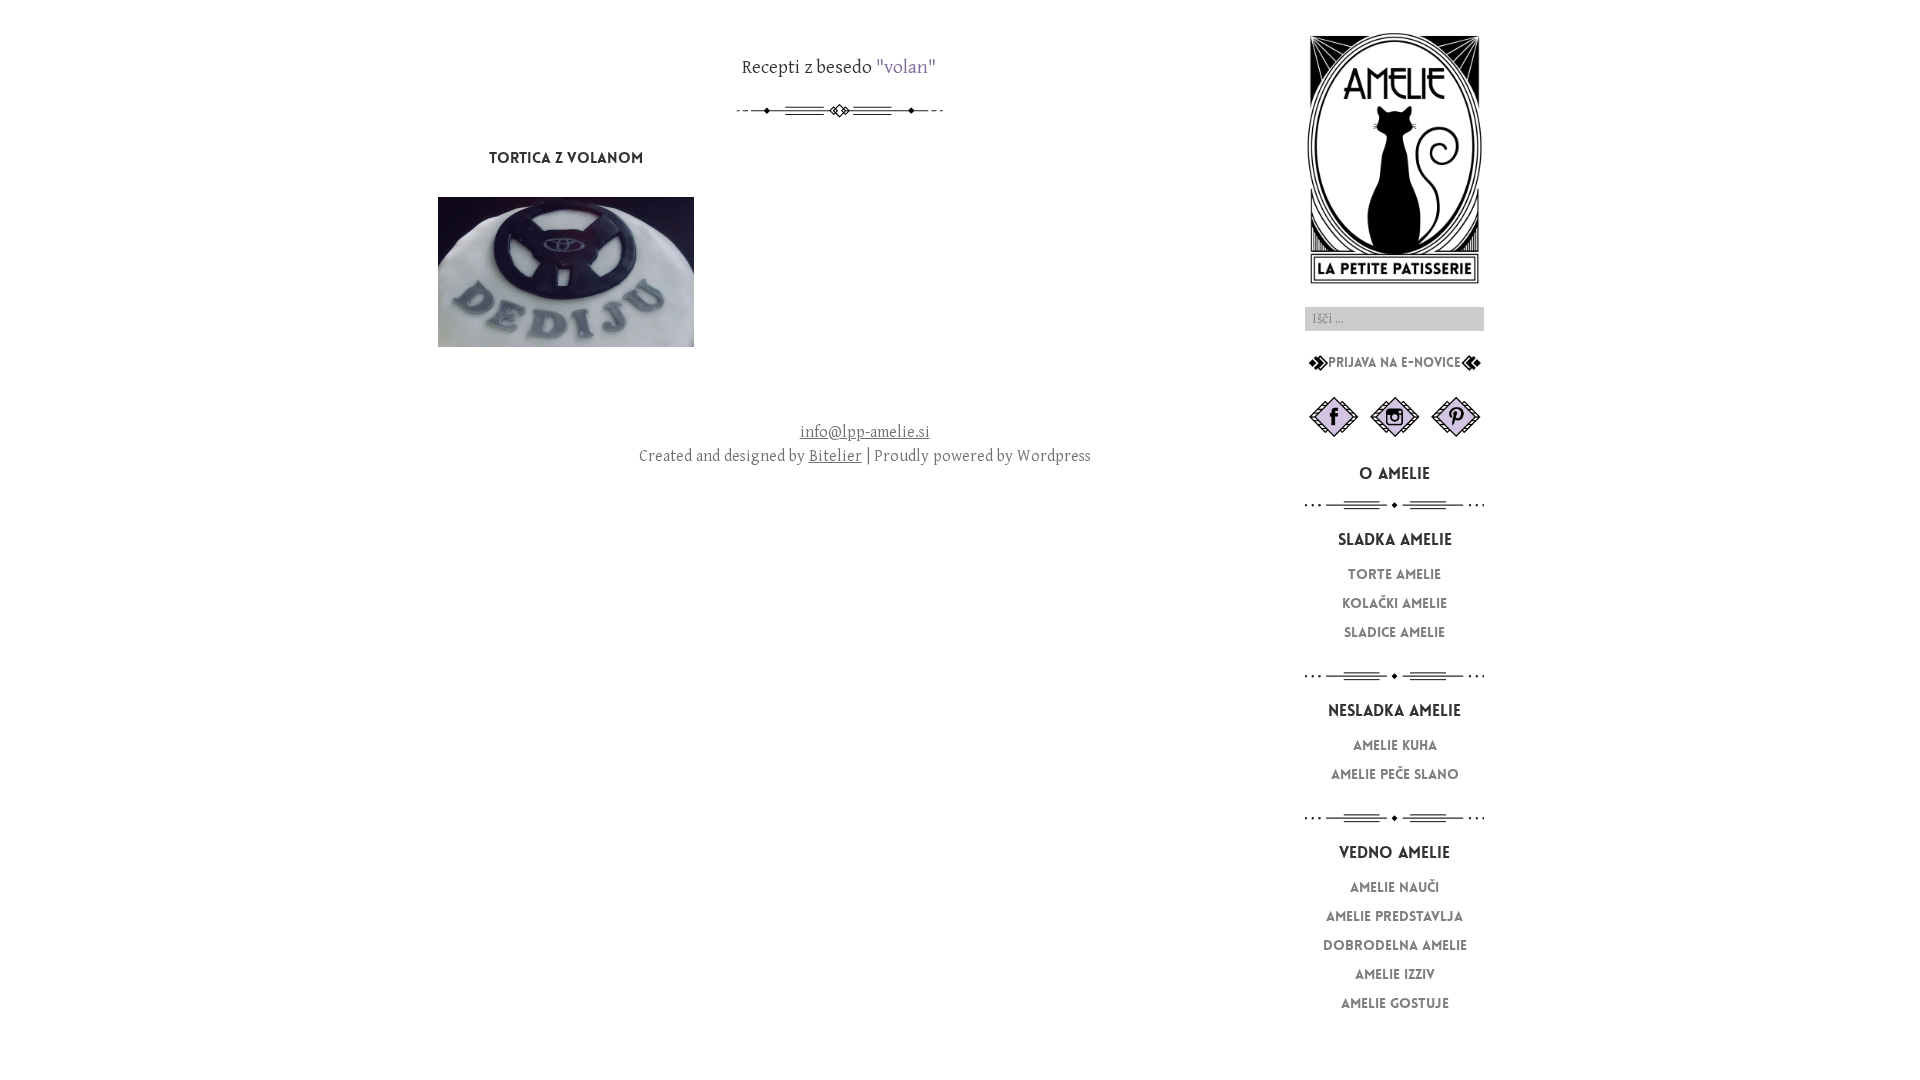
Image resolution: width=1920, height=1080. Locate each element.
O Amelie (1394, 473)
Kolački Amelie (1394, 603)
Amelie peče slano (1395, 774)
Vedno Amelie (1394, 852)
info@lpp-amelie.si (865, 432)
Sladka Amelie (1395, 539)
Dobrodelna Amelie (1395, 945)
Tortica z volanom (566, 158)
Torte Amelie (1394, 574)
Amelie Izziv (1395, 974)
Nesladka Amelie (1394, 710)
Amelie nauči (1394, 887)
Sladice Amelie (1394, 632)
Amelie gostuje (1395, 1003)
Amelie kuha (1395, 745)
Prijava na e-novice (1394, 363)
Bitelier (835, 456)
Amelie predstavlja (1394, 916)
